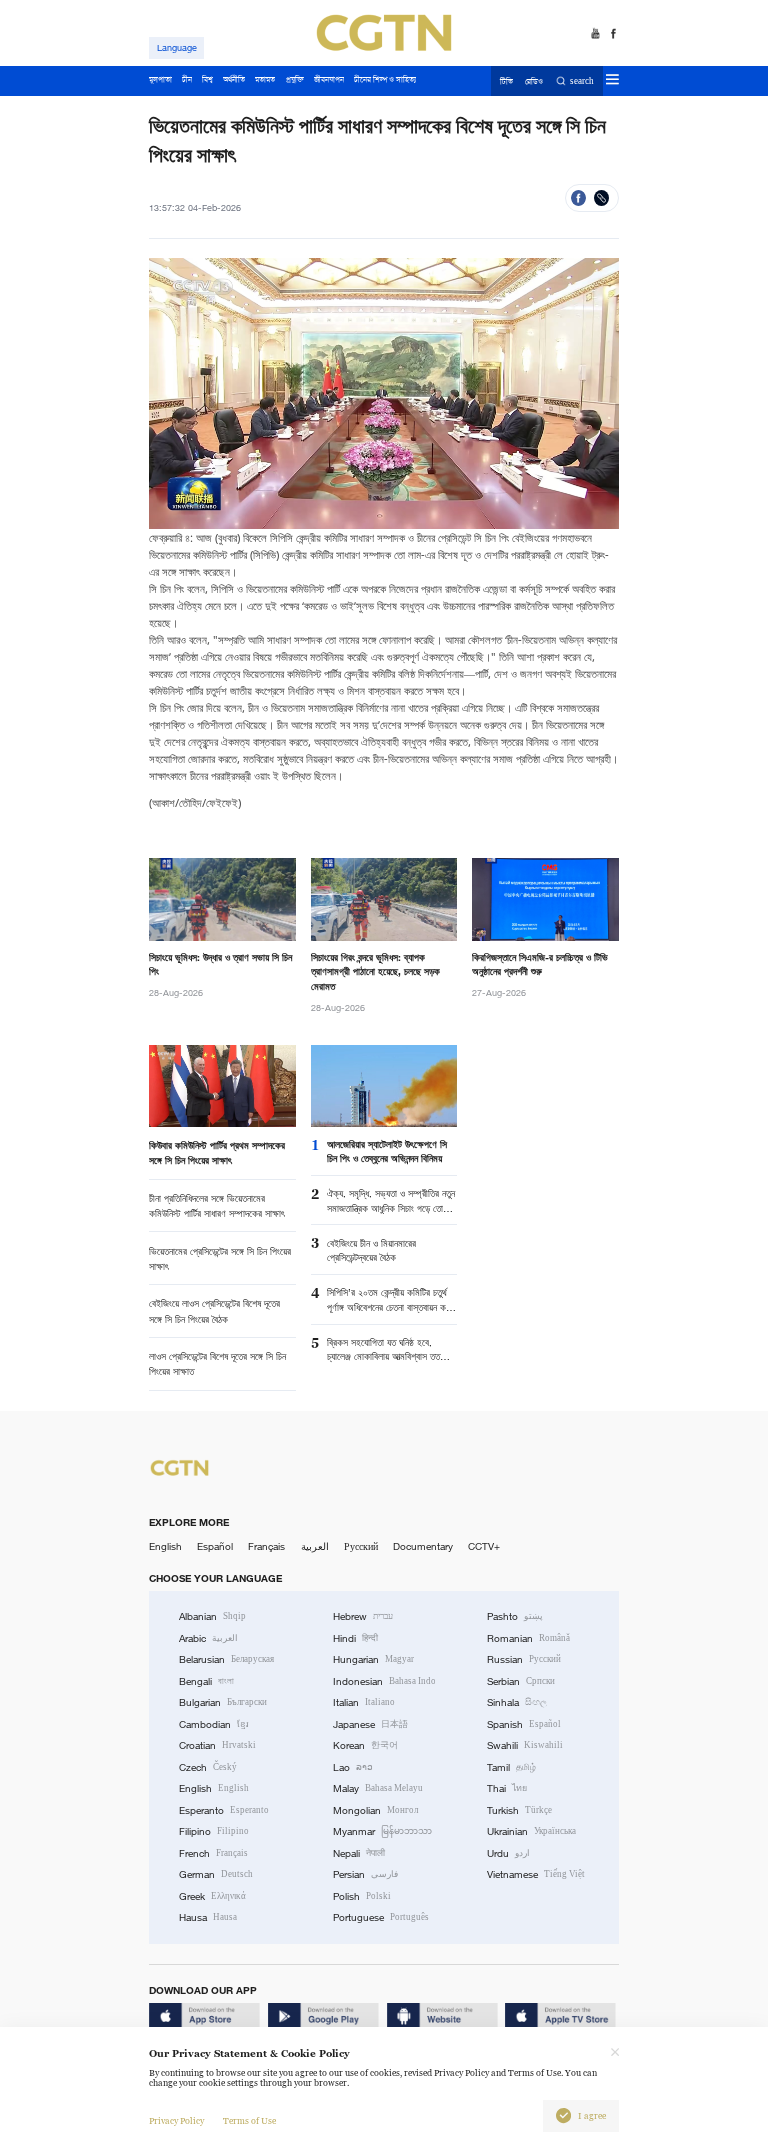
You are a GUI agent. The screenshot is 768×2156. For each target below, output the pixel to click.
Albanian (212, 1616)
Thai (507, 1788)
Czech (208, 1767)
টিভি (506, 82)
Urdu (508, 1853)
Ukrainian (531, 1831)
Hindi (355, 1638)
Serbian (521, 1681)
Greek (212, 1896)
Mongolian (375, 1810)
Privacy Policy (176, 2121)
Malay (378, 1788)
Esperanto (224, 1810)
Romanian (528, 1638)
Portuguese (381, 1917)
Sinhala (517, 1702)
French (213, 1853)
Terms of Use (249, 2121)
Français (266, 1546)
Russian (524, 1659)
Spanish (524, 1724)
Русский (361, 1546)
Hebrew (363, 1616)
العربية (315, 1546)
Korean (365, 1745)
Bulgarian (223, 1702)
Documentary (423, 1546)
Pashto (515, 1616)
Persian (365, 1874)
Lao (353, 1767)
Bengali (206, 1681)
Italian (364, 1702)
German (216, 1874)
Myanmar (382, 1831)
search (582, 82)
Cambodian (214, 1724)
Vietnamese (536, 1874)
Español (215, 1546)
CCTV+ (484, 1546)
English (165, 1546)
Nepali (359, 1853)
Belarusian (226, 1659)
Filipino (214, 1831)
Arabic (208, 1638)
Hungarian (373, 1659)
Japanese (370, 1724)
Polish (362, 1896)
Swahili (525, 1745)
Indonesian (384, 1681)
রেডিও (534, 82)
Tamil (511, 1767)
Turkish (519, 1810)
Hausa (208, 1917)
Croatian (217, 1745)
